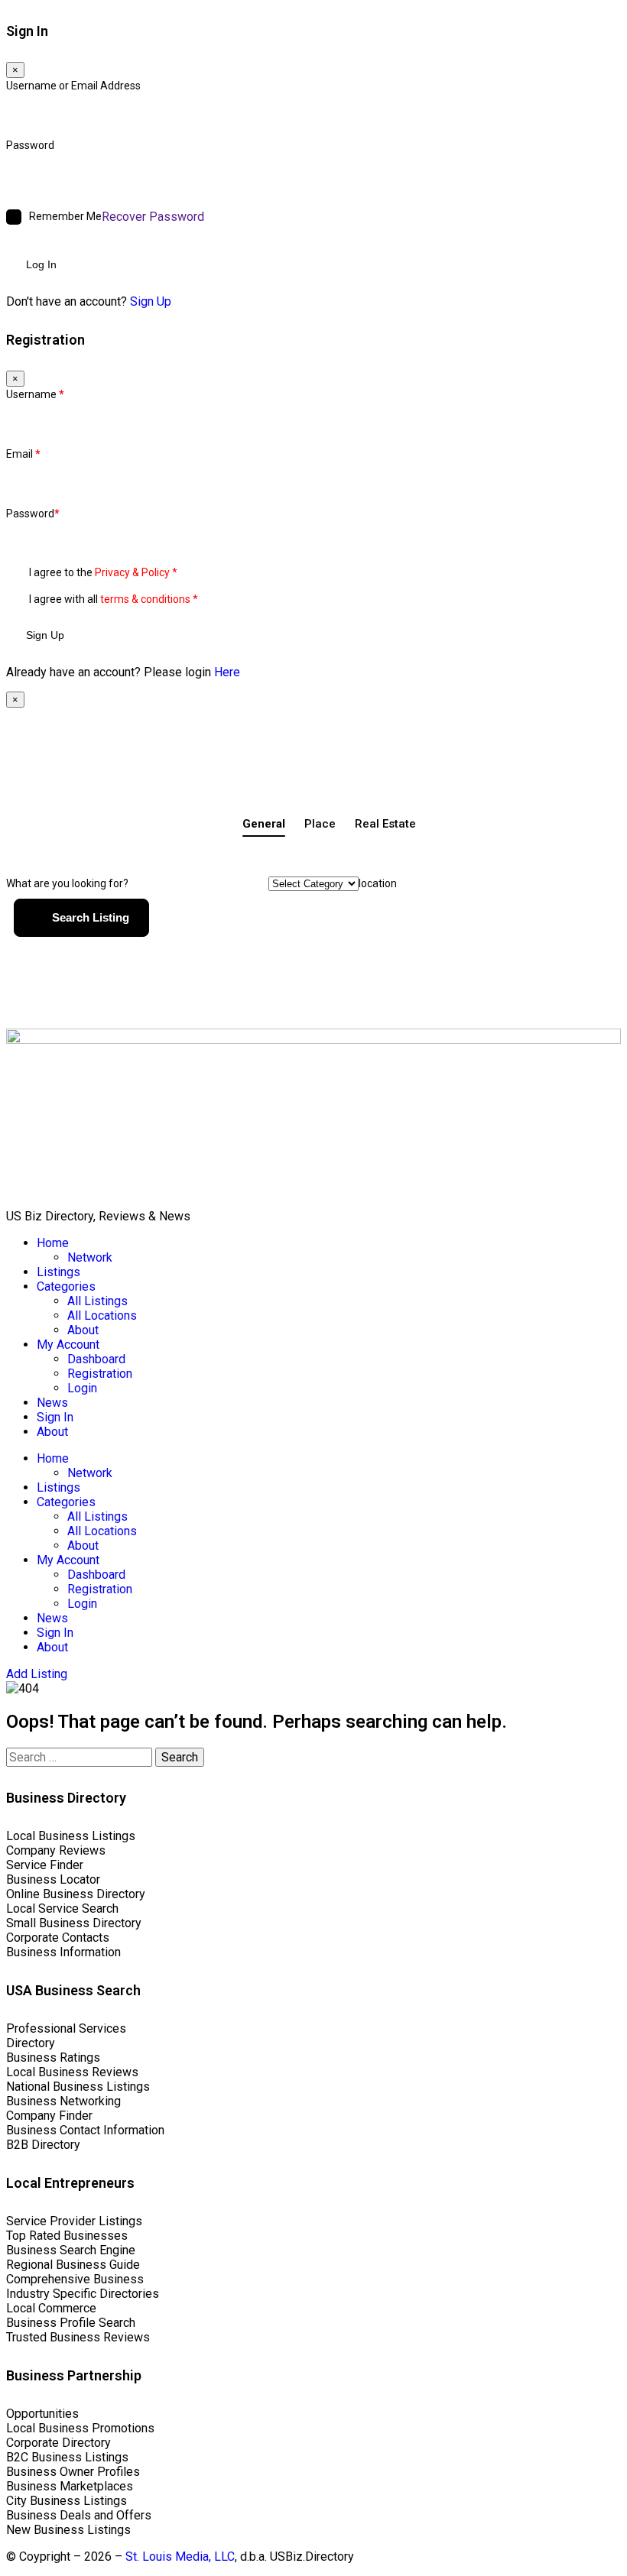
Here (227, 672)
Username (35, 394)
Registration (100, 1374)
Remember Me (65, 216)
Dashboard (96, 1359)
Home (53, 1243)
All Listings (97, 1301)
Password (30, 145)
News (52, 1403)
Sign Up (151, 301)
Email (23, 454)
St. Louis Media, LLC (180, 2557)
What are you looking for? (67, 883)
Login (82, 1388)
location (378, 883)
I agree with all (114, 599)
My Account (68, 1345)
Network (90, 1257)
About (83, 1330)
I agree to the (103, 572)
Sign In (55, 1417)
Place (320, 824)
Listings (58, 1272)
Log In (41, 264)
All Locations (102, 1316)
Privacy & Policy (132, 572)
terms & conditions (145, 599)
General (264, 824)
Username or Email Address (73, 86)
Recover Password (153, 217)
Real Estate (385, 824)
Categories (66, 1286)
